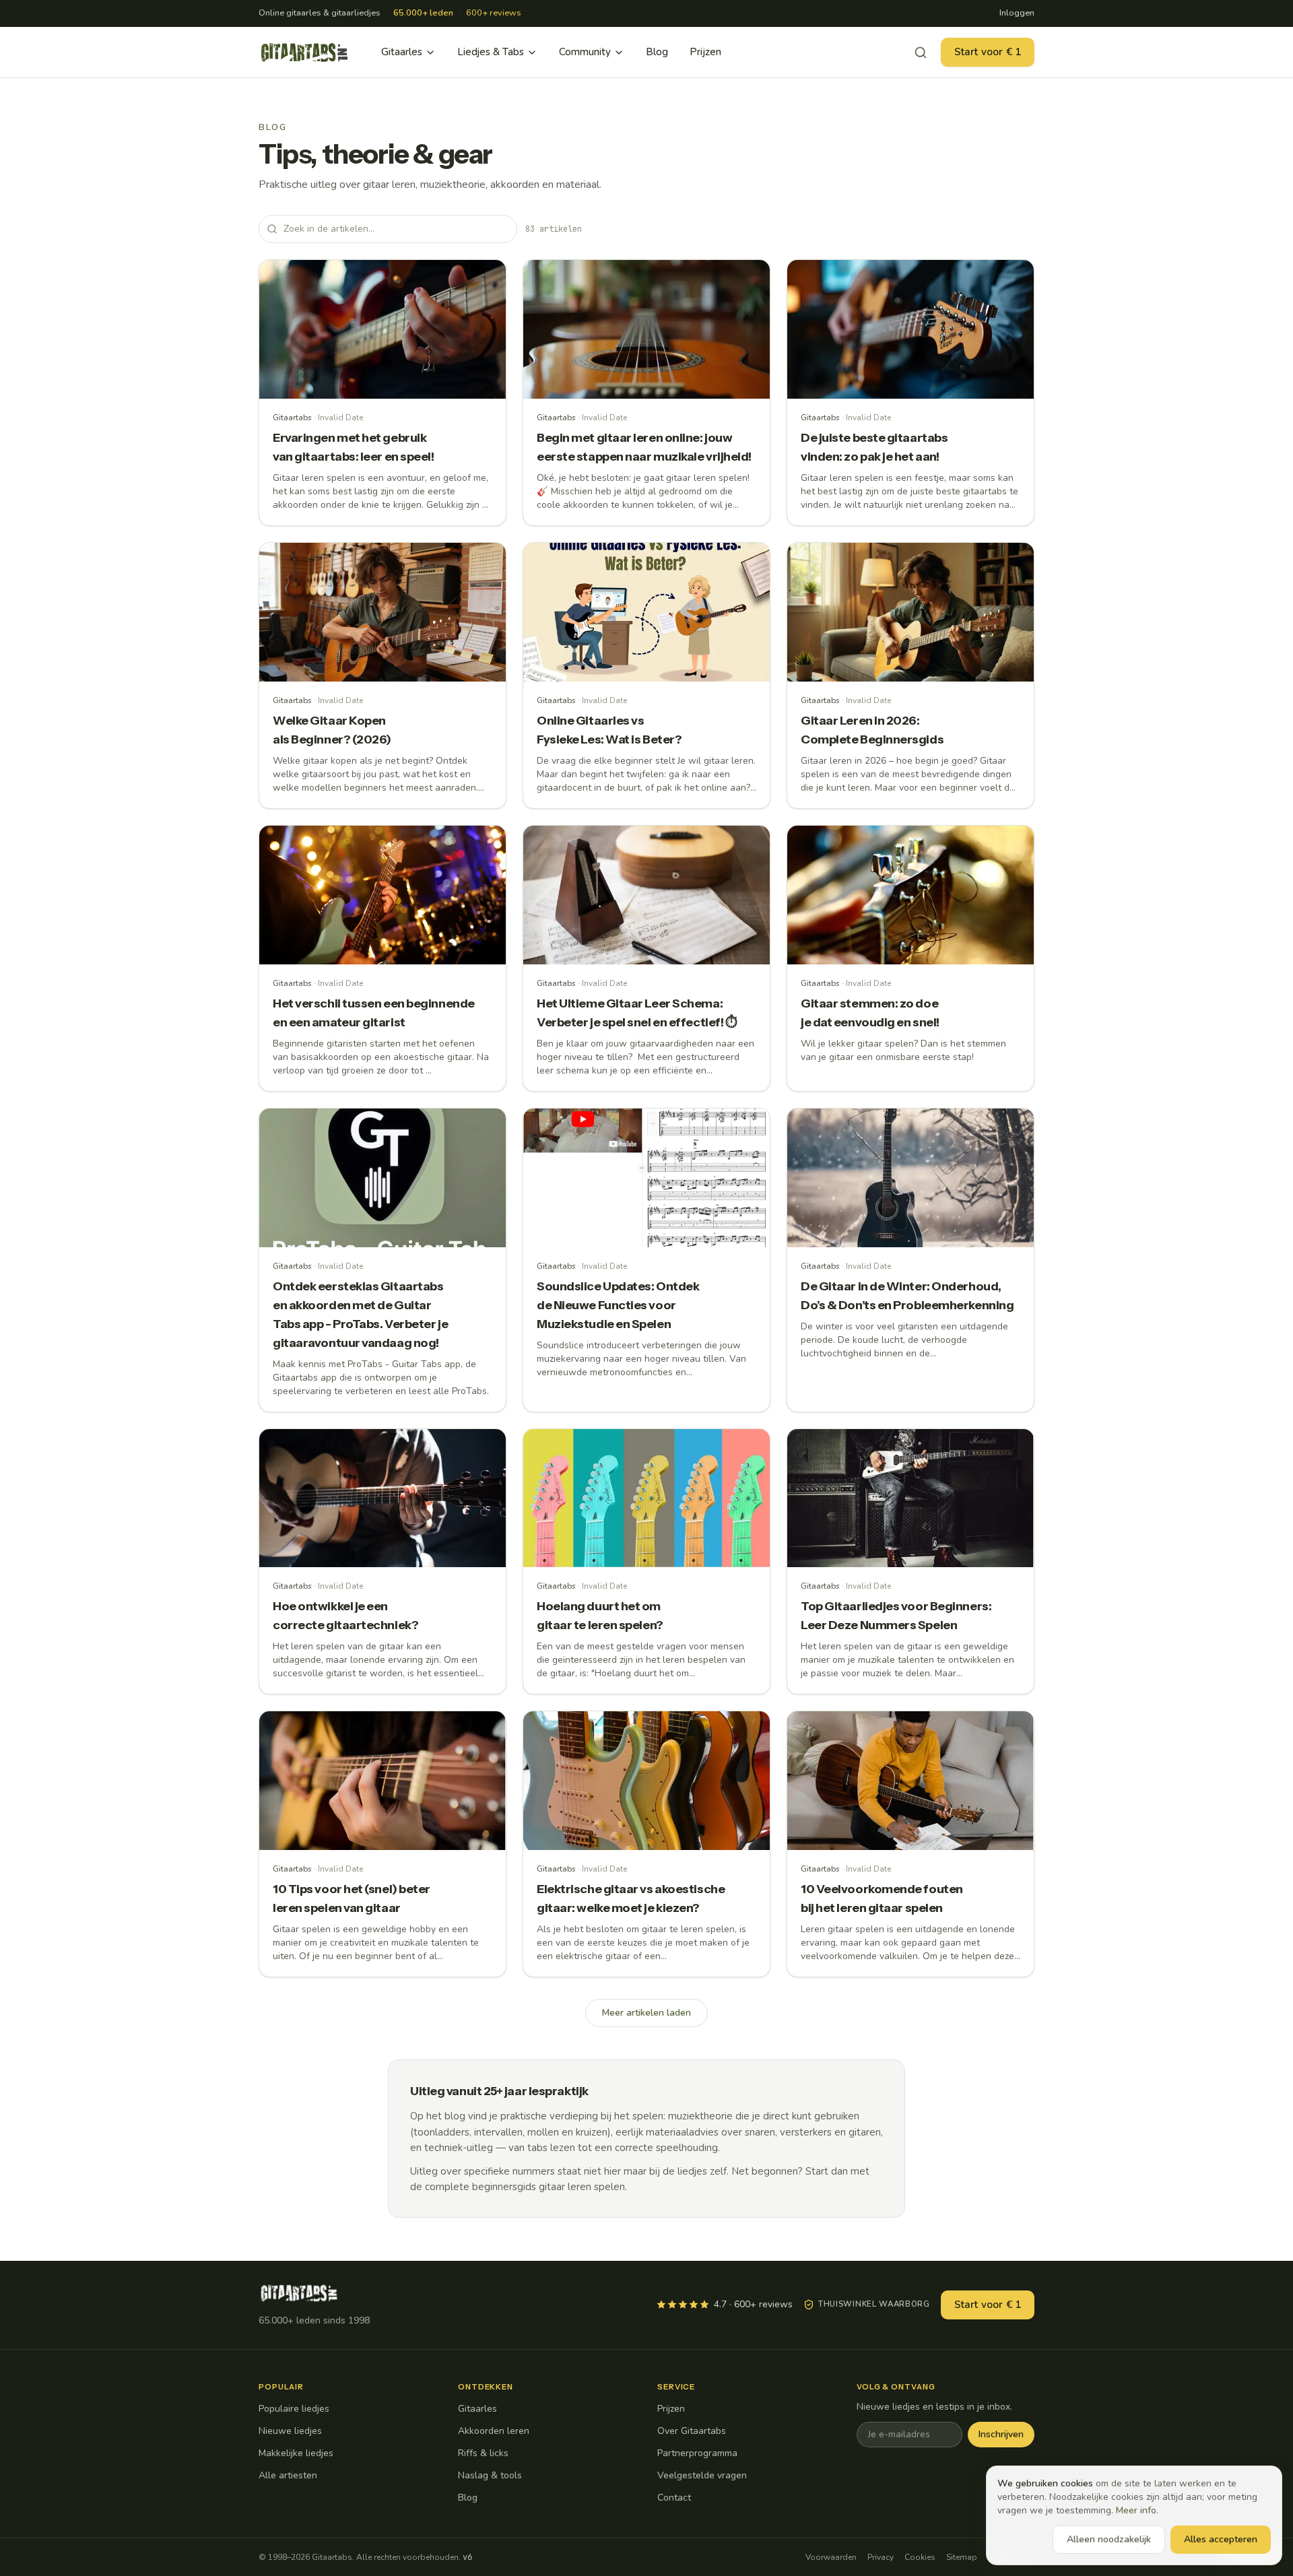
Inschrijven (1001, 2434)
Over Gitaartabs (692, 2431)
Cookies (920, 2557)
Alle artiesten (288, 2475)
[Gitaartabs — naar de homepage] (304, 53)
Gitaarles (402, 52)
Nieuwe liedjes (290, 2431)
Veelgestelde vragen (702, 2475)
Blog (657, 52)
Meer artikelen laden (646, 2013)
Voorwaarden (831, 2557)
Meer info (1136, 2510)
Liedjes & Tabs (491, 52)
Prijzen (705, 52)
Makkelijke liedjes (296, 2453)
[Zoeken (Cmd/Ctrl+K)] (921, 53)
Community (585, 52)
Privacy (881, 2557)
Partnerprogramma (697, 2453)
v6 (467, 2557)
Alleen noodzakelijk (1109, 2539)
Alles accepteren (1221, 2539)
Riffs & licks (483, 2453)
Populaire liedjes (294, 2409)
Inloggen (1017, 13)
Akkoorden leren (494, 2431)
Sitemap (962, 2557)
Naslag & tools (490, 2475)
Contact (674, 2498)
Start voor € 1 (988, 52)
